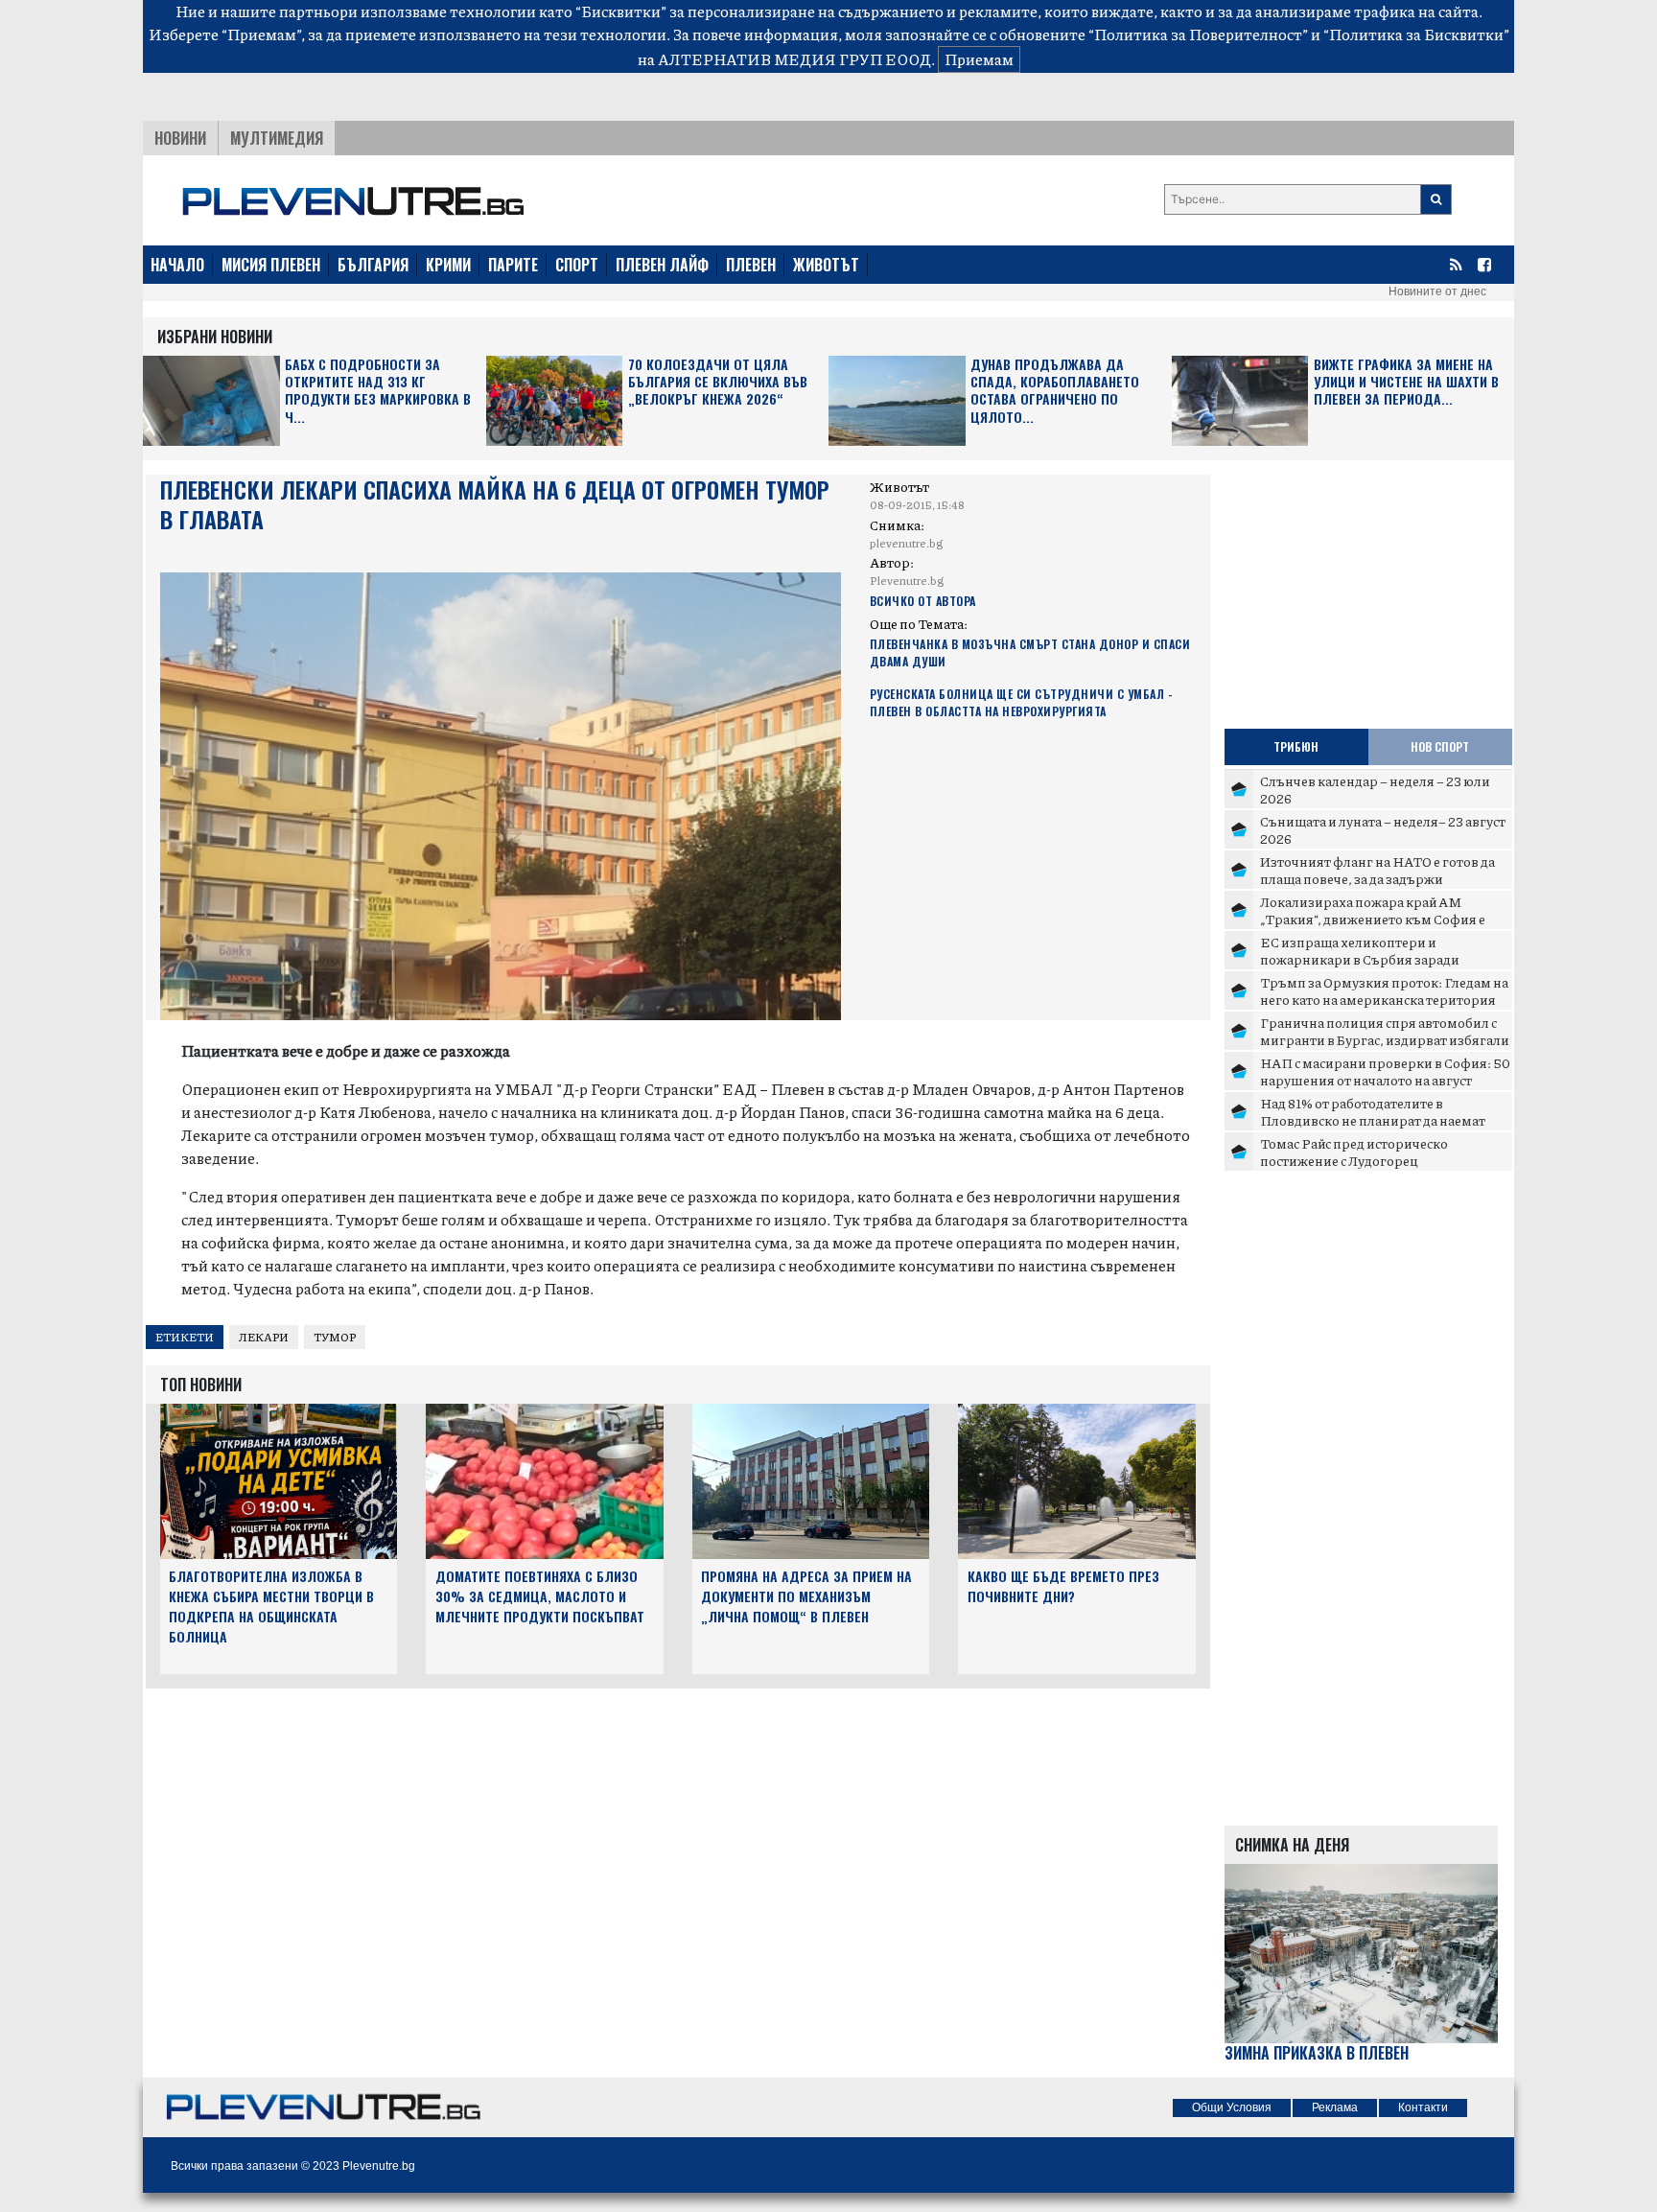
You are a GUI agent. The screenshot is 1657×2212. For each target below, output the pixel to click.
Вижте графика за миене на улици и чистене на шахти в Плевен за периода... (1406, 382)
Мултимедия (277, 138)
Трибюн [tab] (1296, 746)
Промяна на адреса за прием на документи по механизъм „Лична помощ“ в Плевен (806, 1596)
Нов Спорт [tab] (1440, 746)
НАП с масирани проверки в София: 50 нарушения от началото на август (1385, 1071)
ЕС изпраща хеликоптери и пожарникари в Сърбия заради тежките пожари (1360, 958)
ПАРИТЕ (513, 265)
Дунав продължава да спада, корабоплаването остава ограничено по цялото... (1055, 391)
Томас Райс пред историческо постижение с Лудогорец (1354, 1152)
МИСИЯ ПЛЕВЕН (271, 265)
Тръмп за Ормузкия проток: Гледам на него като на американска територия (1384, 990)
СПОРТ (577, 265)
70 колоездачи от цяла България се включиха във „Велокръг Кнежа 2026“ (718, 382)
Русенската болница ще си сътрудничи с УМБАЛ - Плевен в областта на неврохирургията (1022, 702)
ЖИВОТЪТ (826, 265)
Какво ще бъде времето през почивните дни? (1063, 1586)
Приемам (979, 59)
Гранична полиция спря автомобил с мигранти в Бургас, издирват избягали (1385, 1031)
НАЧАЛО (177, 265)
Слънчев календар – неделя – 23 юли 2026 (1375, 789)
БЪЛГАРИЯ (373, 265)
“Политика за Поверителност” (1198, 34)
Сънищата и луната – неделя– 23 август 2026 (1383, 829)
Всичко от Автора (923, 601)
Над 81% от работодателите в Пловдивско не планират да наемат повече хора (1373, 1119)
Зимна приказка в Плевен (1317, 2053)
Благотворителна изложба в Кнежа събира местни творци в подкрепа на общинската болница (271, 1606)
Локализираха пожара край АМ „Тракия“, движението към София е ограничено (1373, 918)
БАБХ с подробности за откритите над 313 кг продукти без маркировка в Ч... (378, 391)
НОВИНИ (180, 138)
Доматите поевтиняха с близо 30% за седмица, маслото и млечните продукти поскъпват (540, 1596)
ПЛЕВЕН (751, 265)
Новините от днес (1437, 291)
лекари (264, 1337)
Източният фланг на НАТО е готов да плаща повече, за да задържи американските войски (1377, 878)
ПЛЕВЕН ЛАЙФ (662, 265)
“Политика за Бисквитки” (1416, 34)
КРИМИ (448, 265)
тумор (335, 1337)
